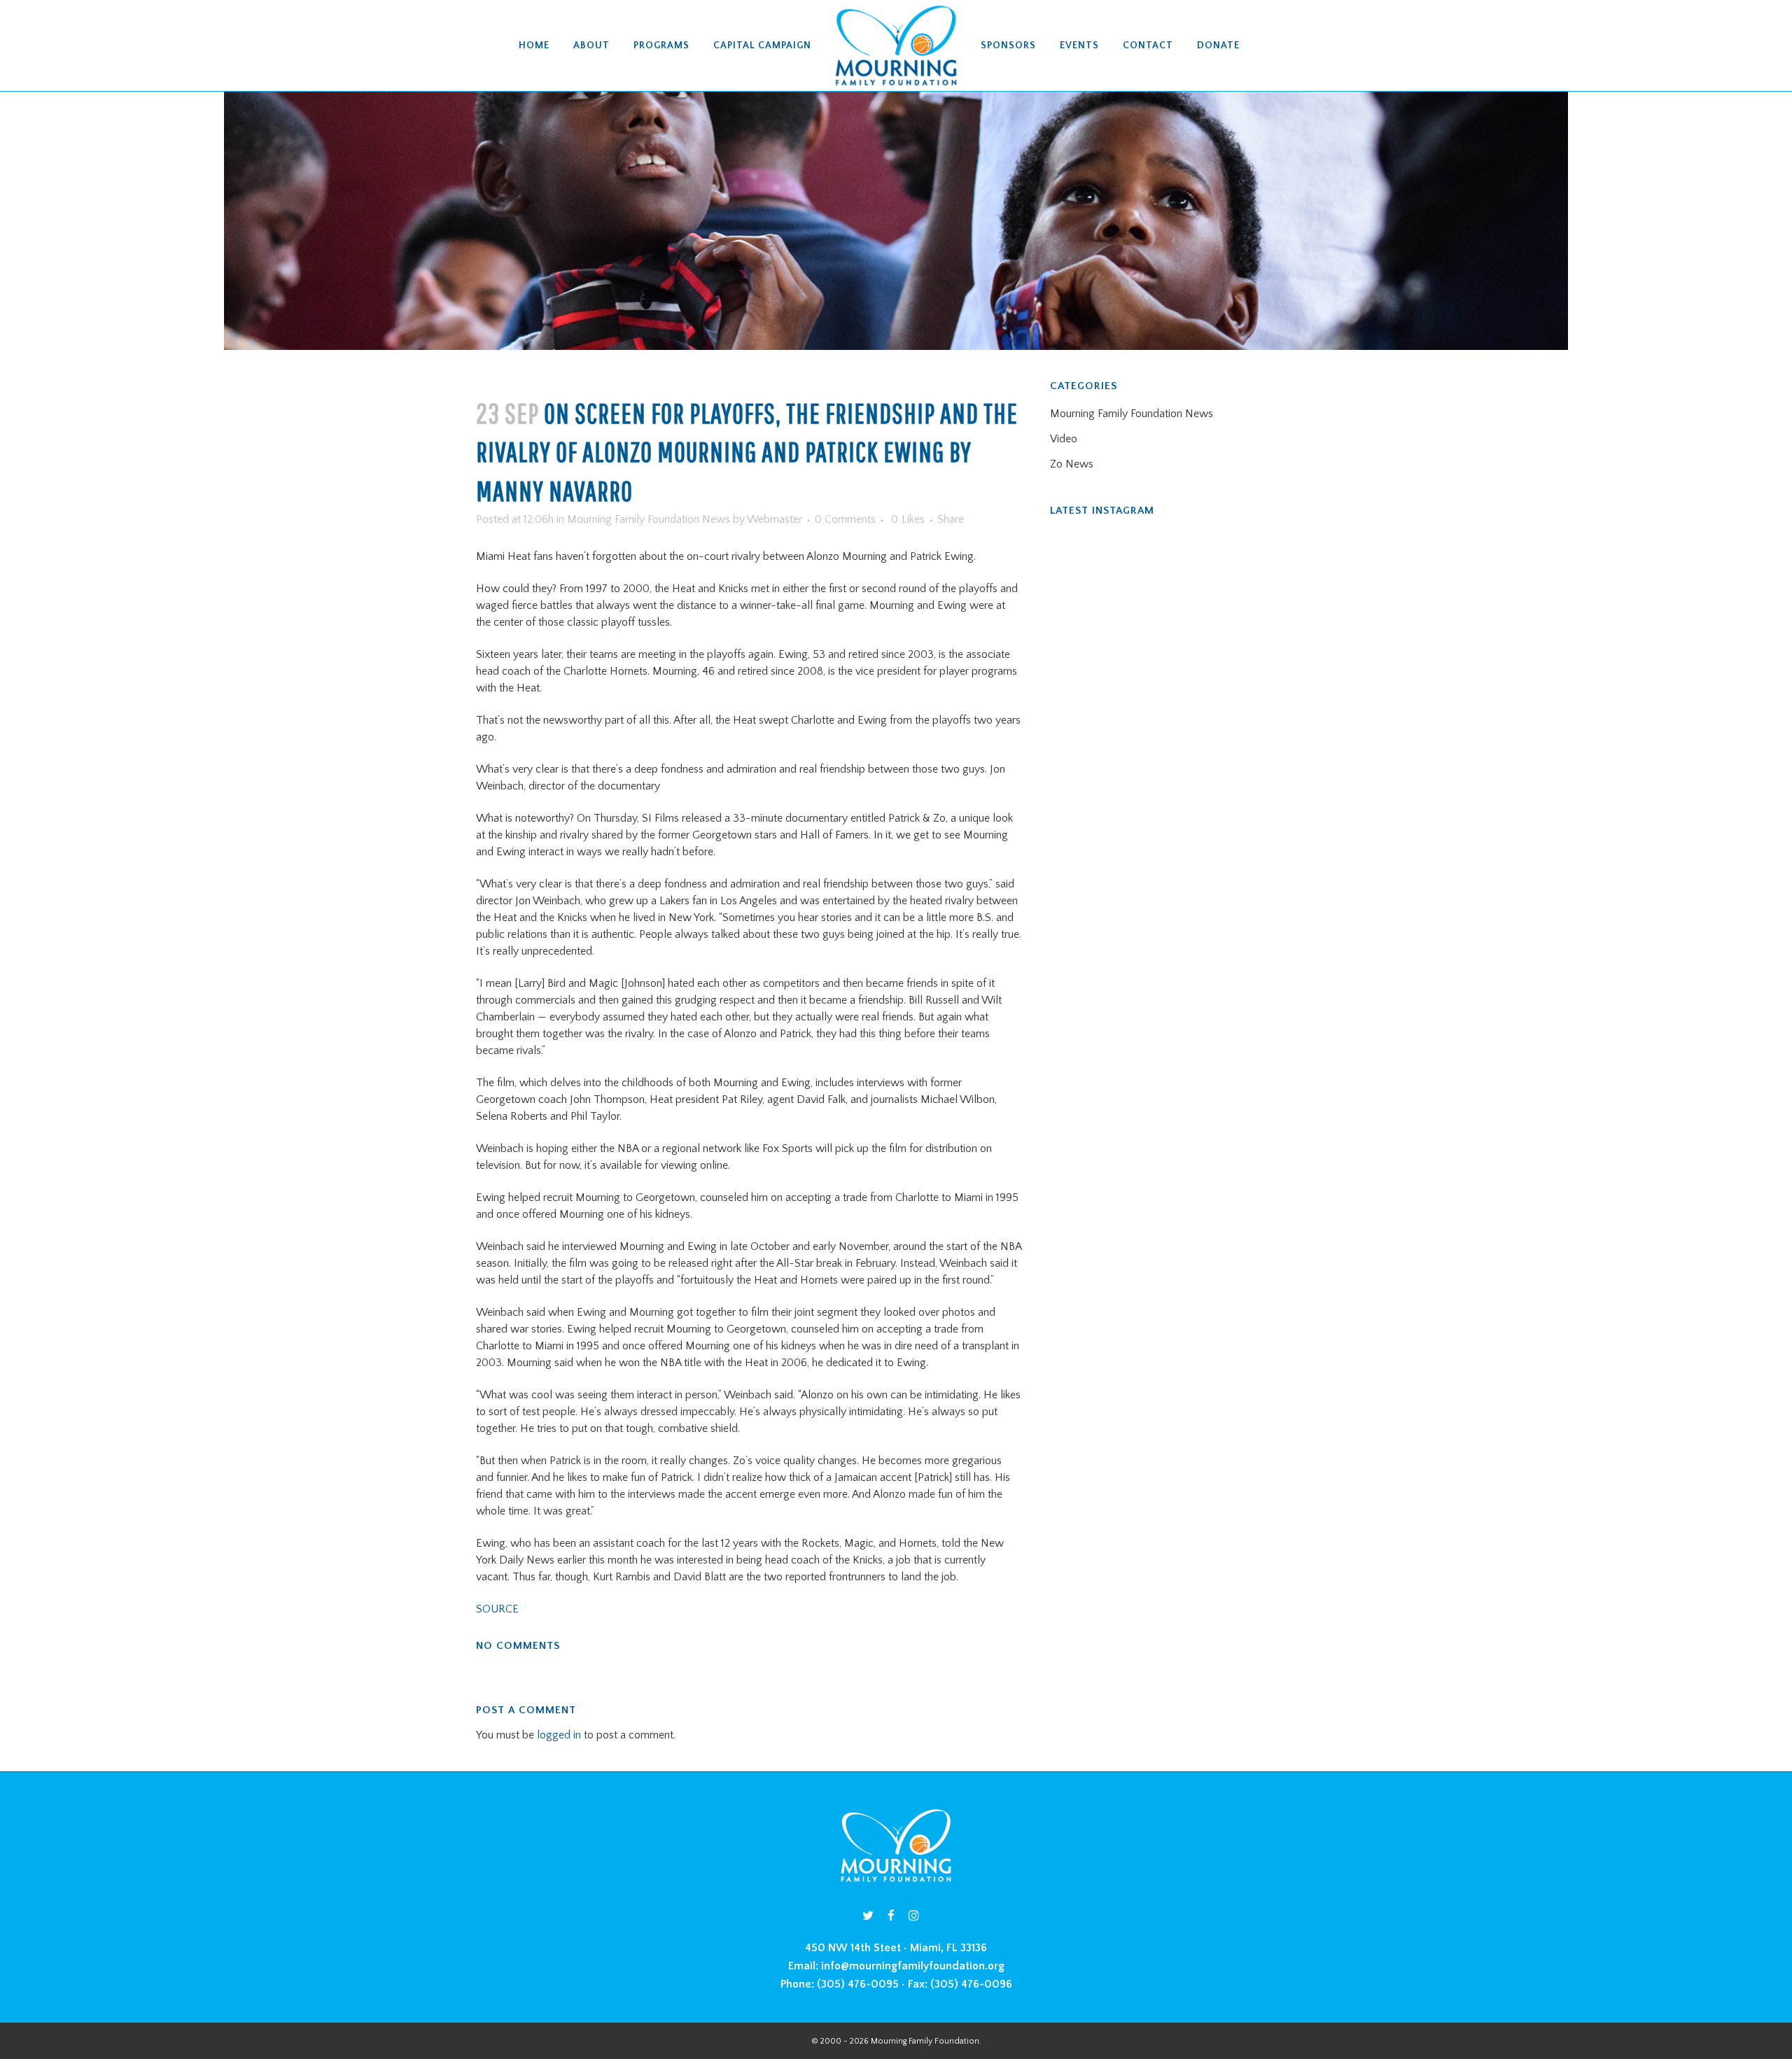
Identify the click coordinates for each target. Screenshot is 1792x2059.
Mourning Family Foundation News (649, 519)
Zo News (1072, 464)
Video (1064, 439)
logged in (559, 1735)
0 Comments (845, 519)
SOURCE (497, 1609)
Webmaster (775, 519)
